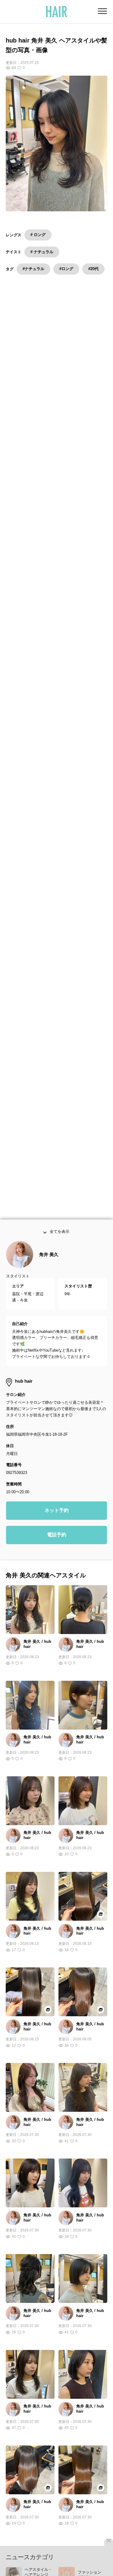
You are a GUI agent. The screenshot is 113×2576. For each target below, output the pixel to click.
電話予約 (57, 1550)
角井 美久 (49, 1269)
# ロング (38, 235)
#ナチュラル (33, 269)
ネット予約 (57, 1525)
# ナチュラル (42, 252)
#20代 (93, 269)
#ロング (66, 269)
